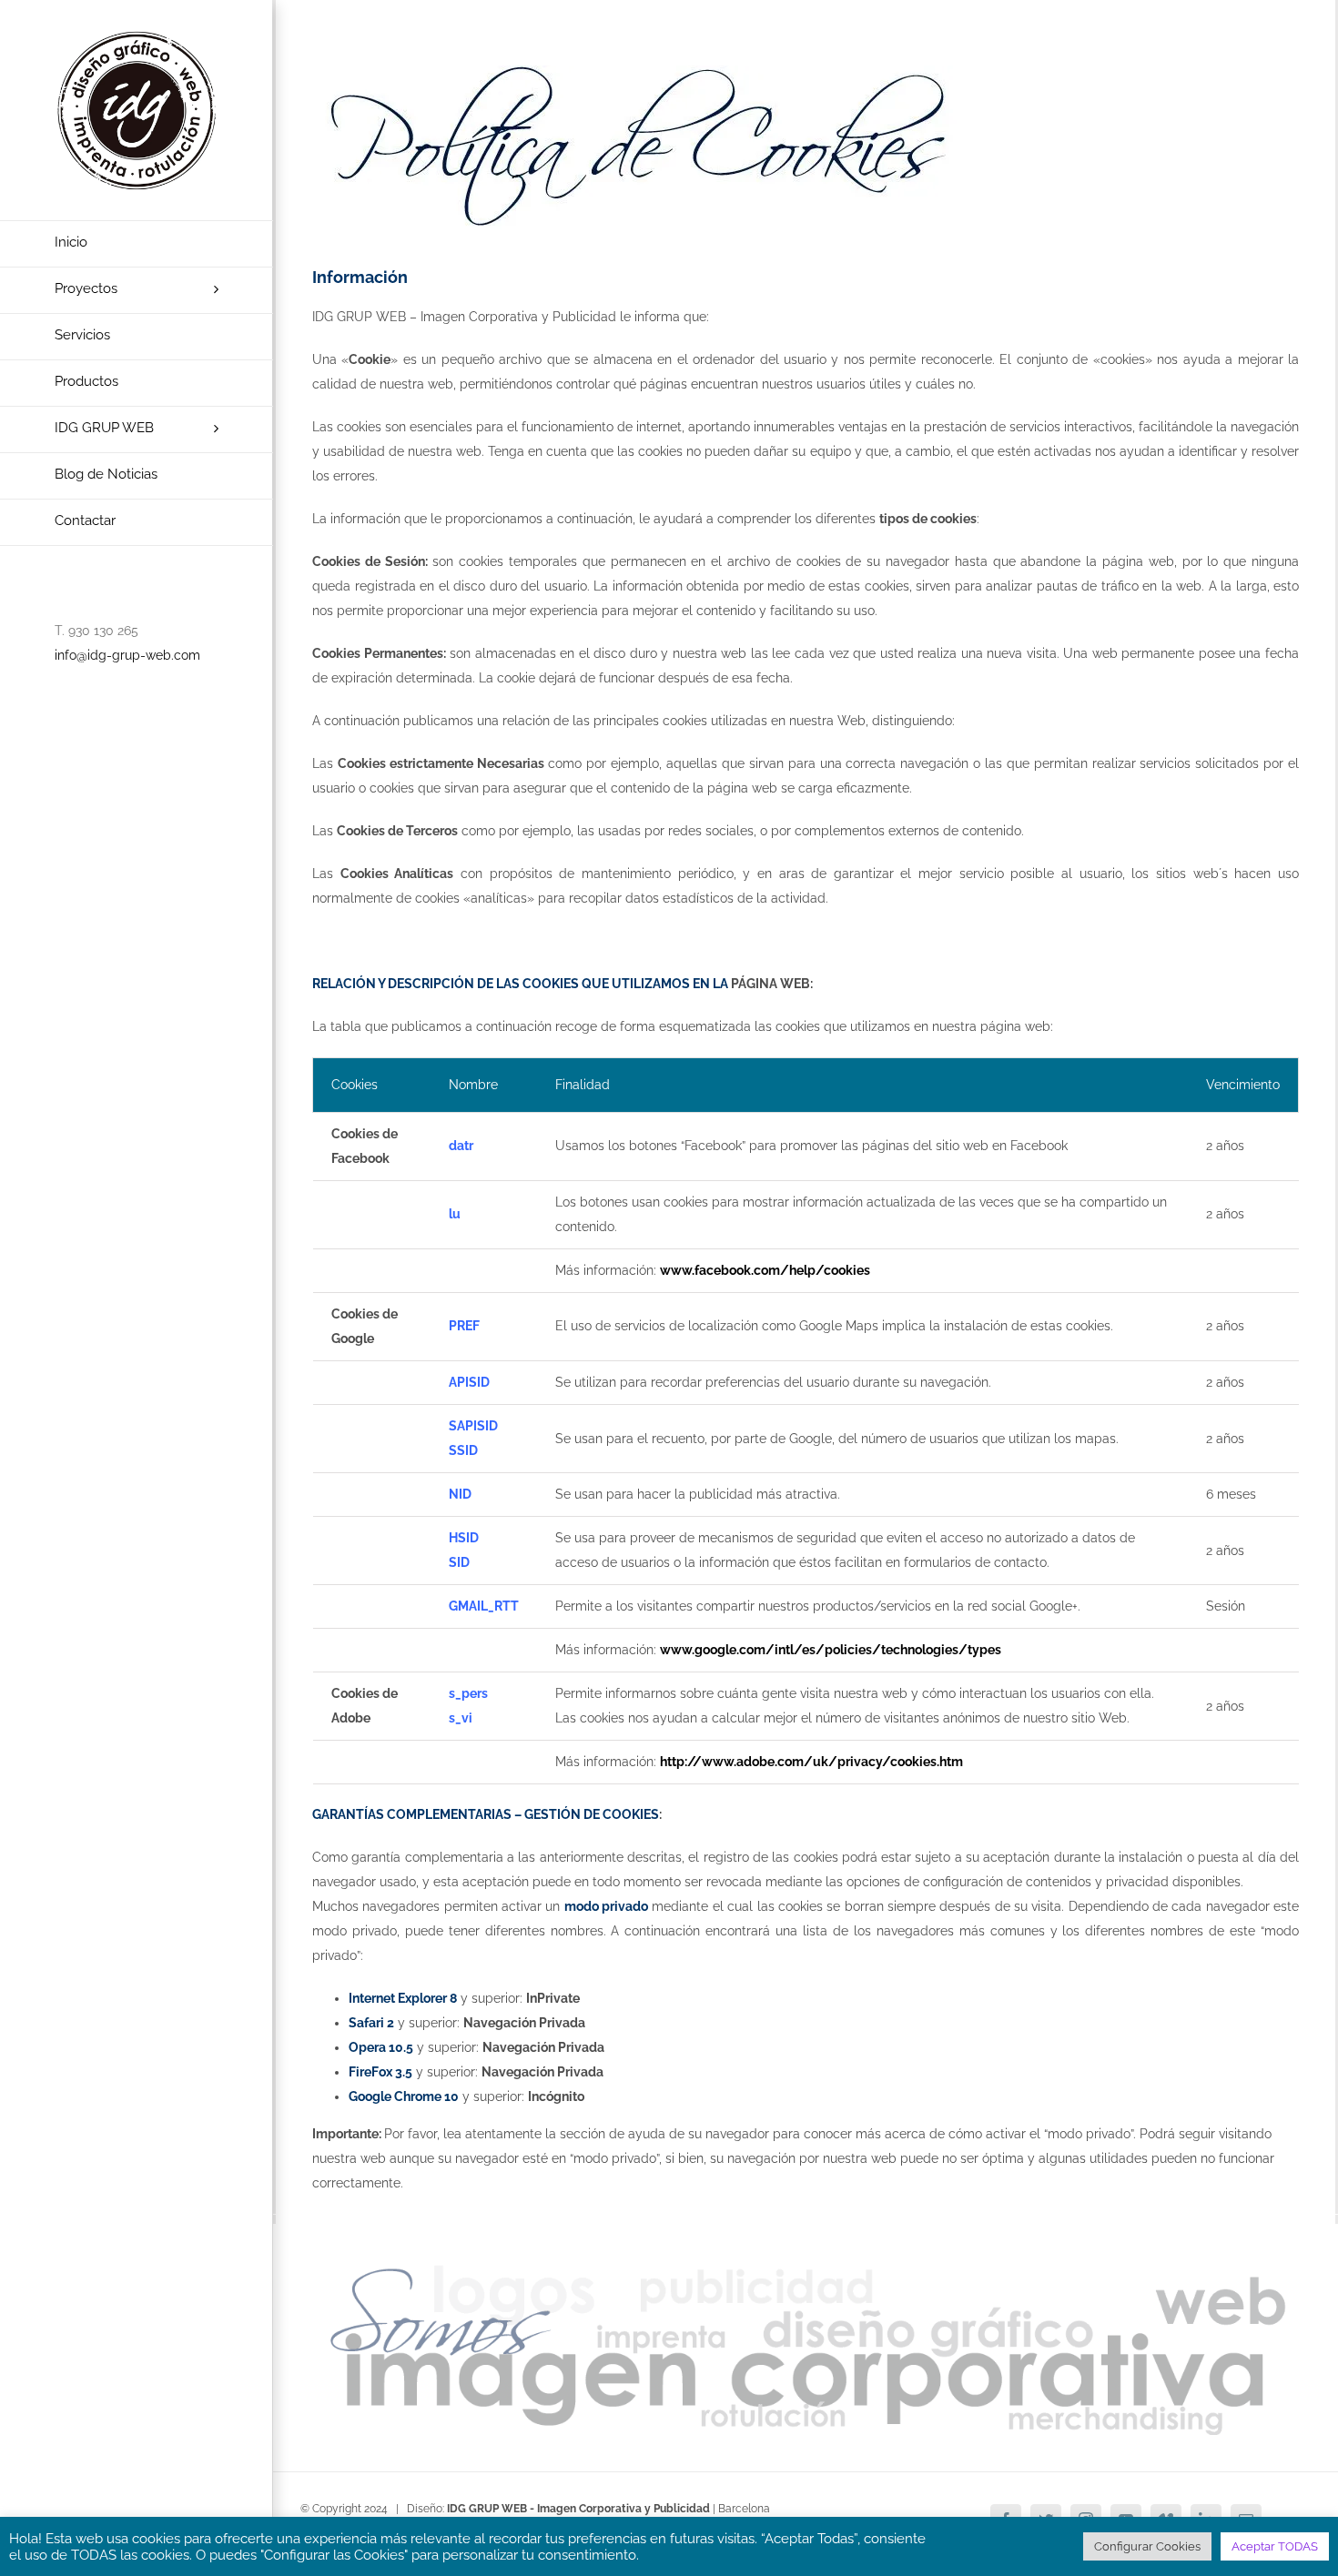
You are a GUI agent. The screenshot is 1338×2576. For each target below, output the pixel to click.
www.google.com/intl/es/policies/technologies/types (831, 1650)
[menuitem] (137, 244)
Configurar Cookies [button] (1147, 2546)
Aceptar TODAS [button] (1275, 2546)
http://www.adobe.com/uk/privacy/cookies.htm (811, 1762)
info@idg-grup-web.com (127, 655)
